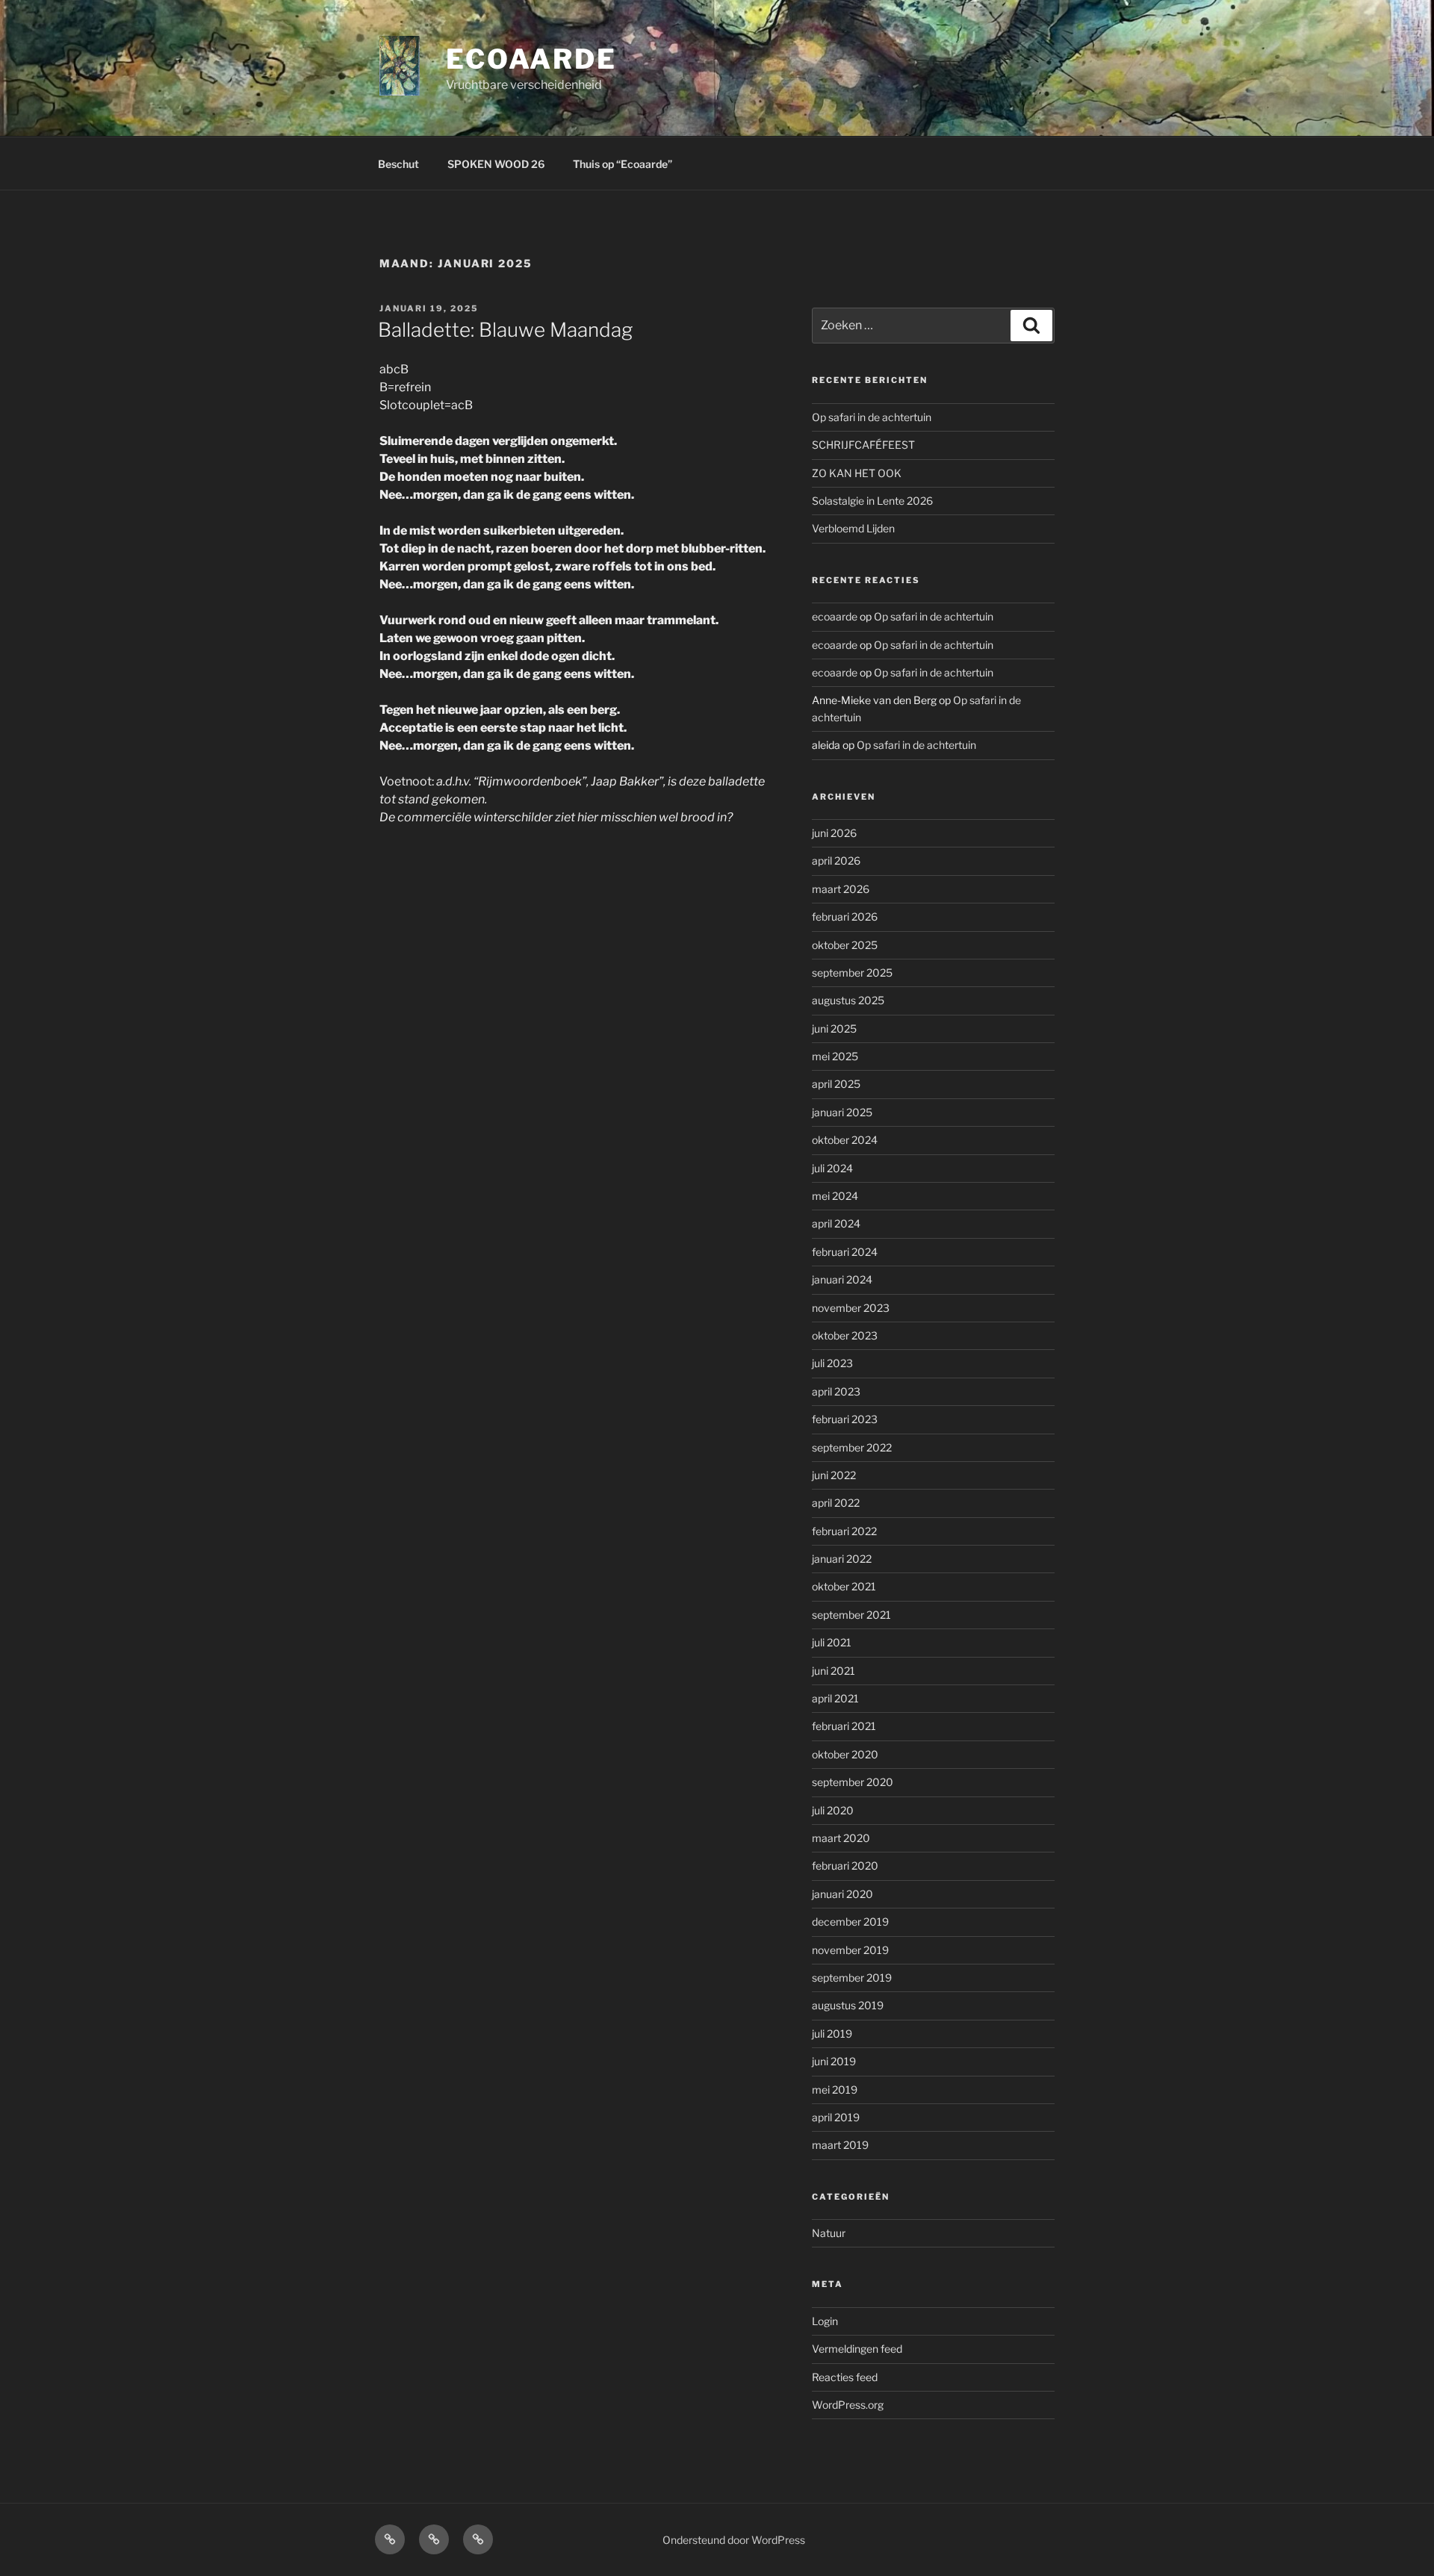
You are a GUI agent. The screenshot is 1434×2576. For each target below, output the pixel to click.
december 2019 (850, 1922)
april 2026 (836, 861)
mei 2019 (835, 2090)
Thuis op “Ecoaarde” (623, 164)
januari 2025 (842, 1112)
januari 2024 (842, 1279)
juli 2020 (833, 1810)
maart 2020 (841, 1838)
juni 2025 (834, 1029)
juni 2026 (834, 833)
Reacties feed (845, 2377)
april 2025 (836, 1084)
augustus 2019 (848, 2005)
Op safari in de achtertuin (872, 417)
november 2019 (850, 1950)
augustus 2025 (848, 1000)
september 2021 (851, 1615)
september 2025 (852, 973)
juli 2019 (832, 2034)
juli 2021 (832, 1642)
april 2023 (836, 1391)
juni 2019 (834, 2061)
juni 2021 (834, 1671)
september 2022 (852, 1447)
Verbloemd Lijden (853, 528)
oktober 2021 (844, 1586)
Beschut (398, 164)
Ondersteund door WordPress (734, 2540)
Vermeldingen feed (857, 2349)
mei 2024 (835, 1196)
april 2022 (836, 1503)
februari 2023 (845, 1419)
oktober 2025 (845, 945)
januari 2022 (842, 1559)
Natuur (829, 2233)
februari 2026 (845, 917)
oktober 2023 (845, 1335)
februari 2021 (844, 1726)
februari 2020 (845, 1866)
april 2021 (835, 1698)
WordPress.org (848, 2405)
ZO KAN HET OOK (857, 473)
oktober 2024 (845, 1140)
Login (825, 2321)
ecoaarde (531, 59)
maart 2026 (841, 889)
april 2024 (836, 1223)
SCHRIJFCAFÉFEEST (863, 445)
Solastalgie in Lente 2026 (872, 501)
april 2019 (836, 2117)
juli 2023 (832, 1363)
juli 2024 (832, 1168)
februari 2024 (845, 1252)
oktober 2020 (845, 1754)
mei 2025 (835, 1056)
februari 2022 (844, 1531)
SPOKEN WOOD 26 (496, 164)
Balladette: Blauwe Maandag (505, 330)
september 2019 (852, 1978)
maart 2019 (840, 2145)
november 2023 (851, 1308)
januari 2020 (842, 1894)
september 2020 (853, 1782)
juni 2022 (834, 1475)
